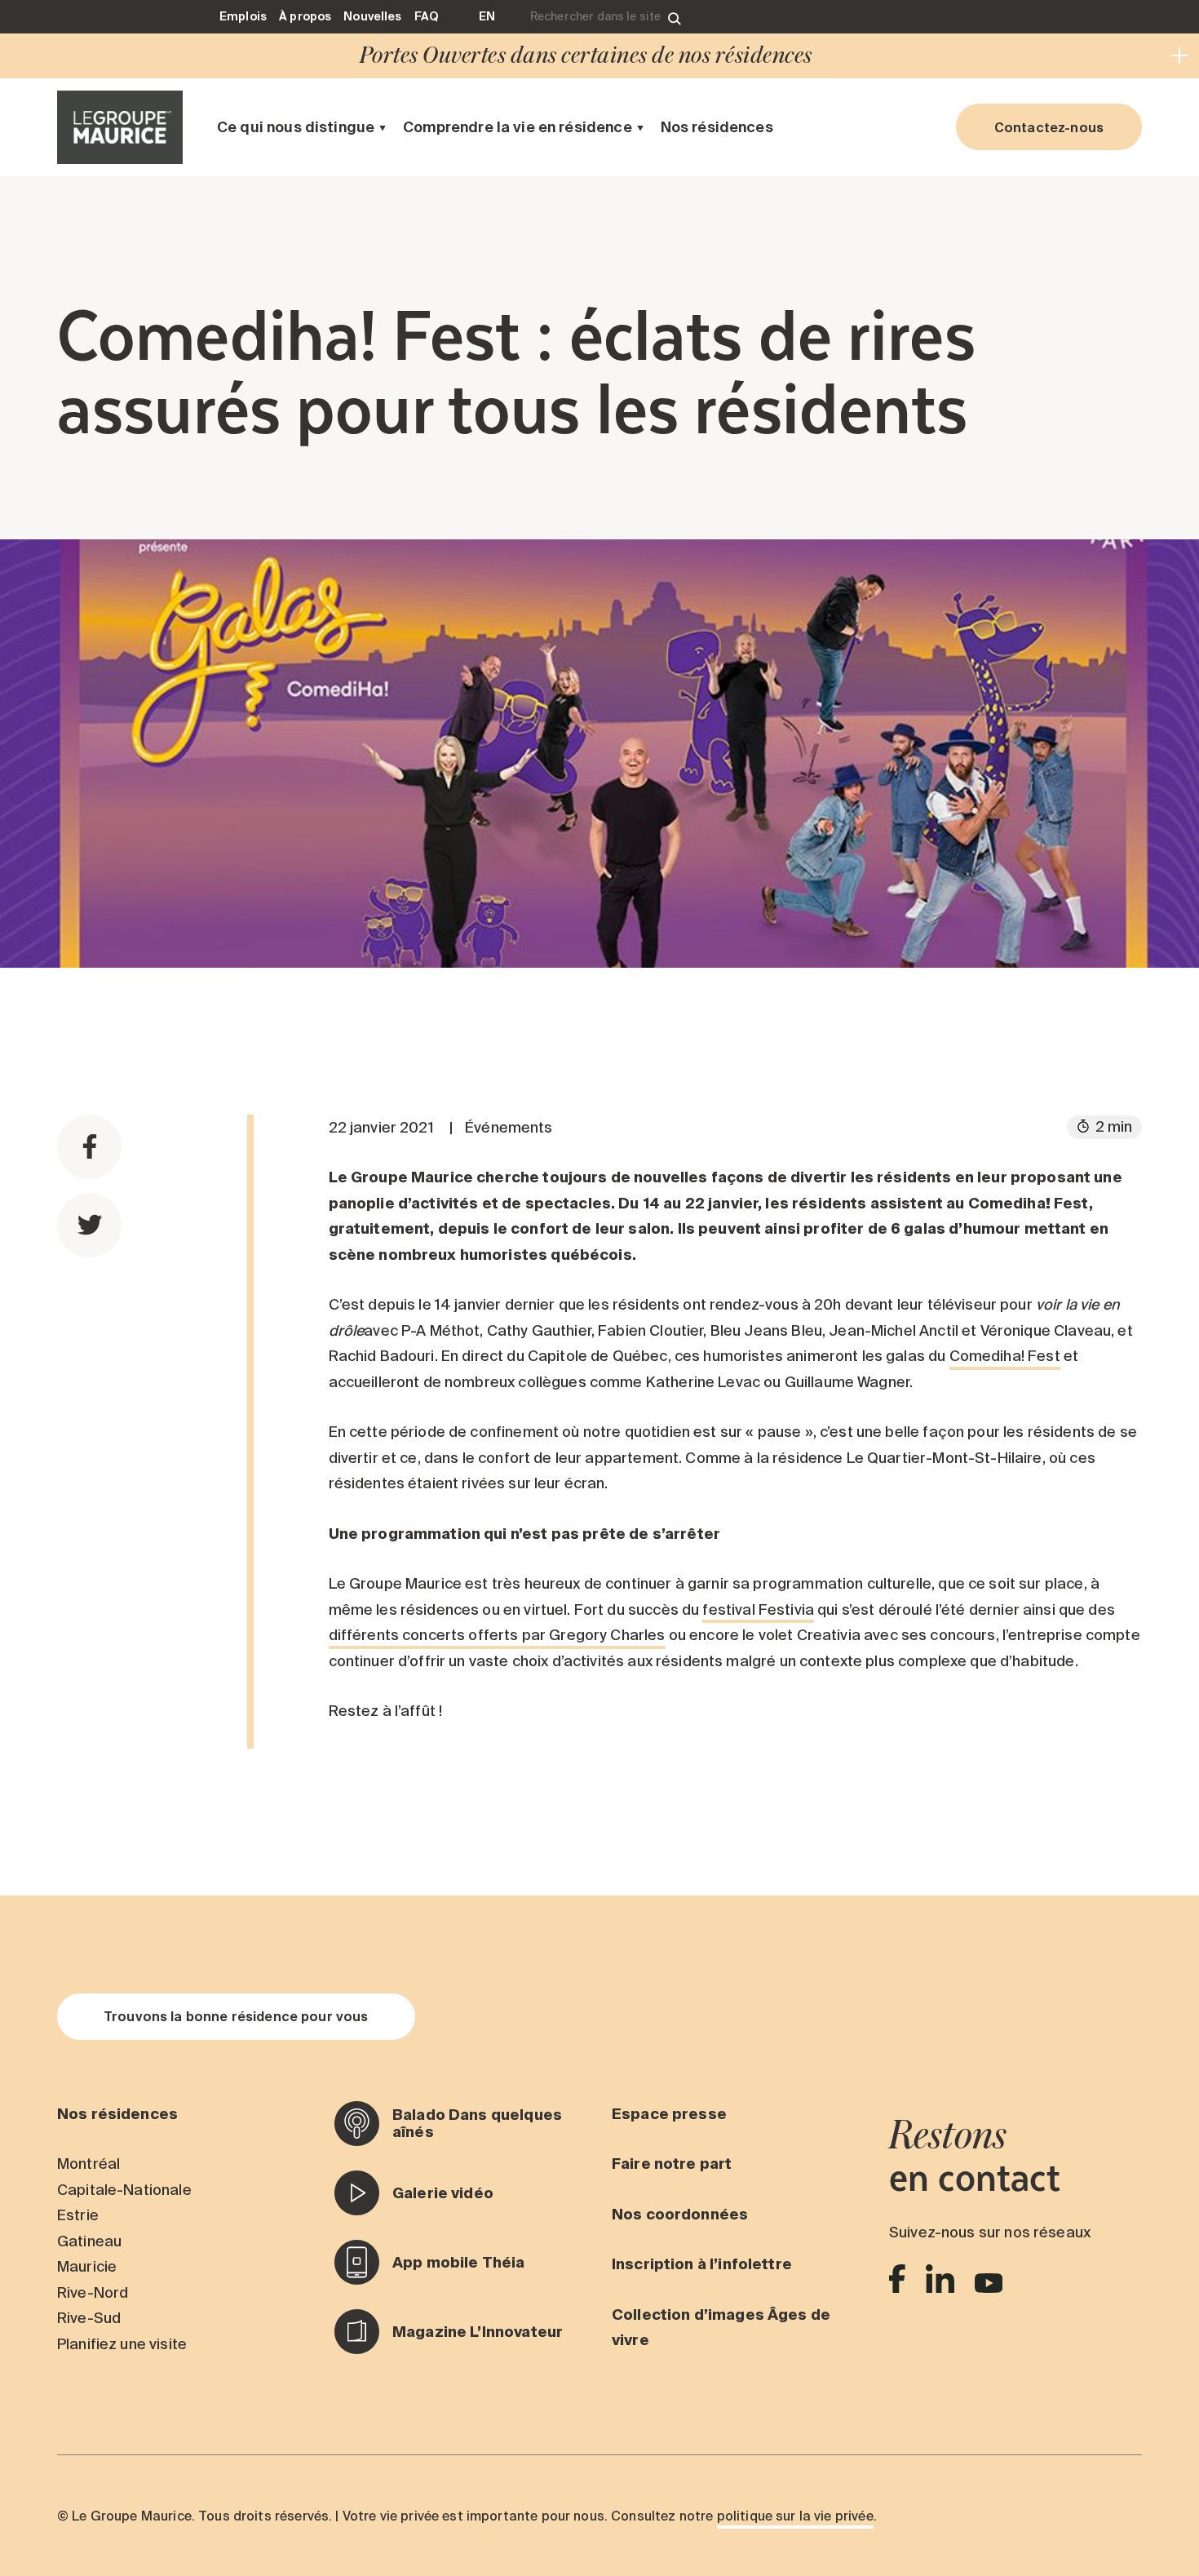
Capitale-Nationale (124, 2190)
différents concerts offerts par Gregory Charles (497, 1635)
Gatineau (89, 2241)
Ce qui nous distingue (296, 127)
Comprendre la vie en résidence (518, 127)
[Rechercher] (675, 17)
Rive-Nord (93, 2292)
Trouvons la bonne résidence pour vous (236, 2016)
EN (487, 16)
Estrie (78, 2215)
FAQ (426, 16)
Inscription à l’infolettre (702, 2264)
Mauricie (87, 2266)
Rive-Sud (89, 2318)
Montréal (88, 2164)
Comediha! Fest (1005, 1356)
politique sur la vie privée (795, 2516)
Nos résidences (717, 127)
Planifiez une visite (122, 2344)
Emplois (243, 16)
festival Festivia (758, 1609)
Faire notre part (672, 2164)
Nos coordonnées (680, 2214)
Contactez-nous (1049, 127)
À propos (305, 16)
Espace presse (669, 2114)
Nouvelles (372, 16)
